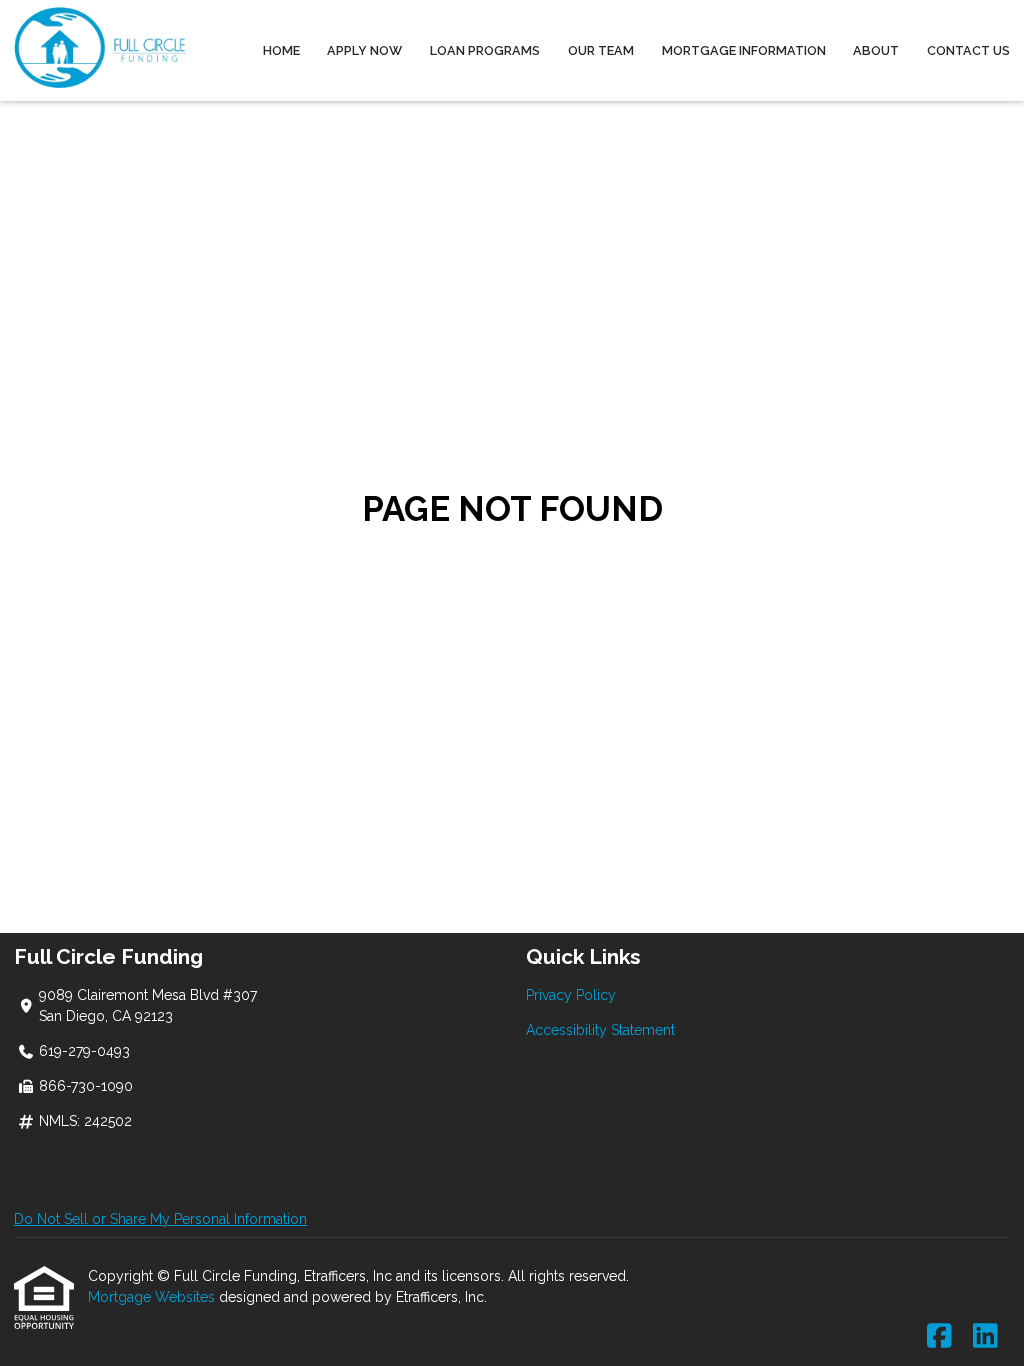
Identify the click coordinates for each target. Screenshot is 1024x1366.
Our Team (601, 50)
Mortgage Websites (153, 1297)
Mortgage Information (744, 50)
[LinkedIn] (985, 1337)
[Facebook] (939, 1337)
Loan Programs (485, 50)
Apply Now (364, 50)
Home (281, 50)
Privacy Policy (571, 995)
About (876, 50)
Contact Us (968, 50)
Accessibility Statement (600, 1030)
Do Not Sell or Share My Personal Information (160, 1219)
